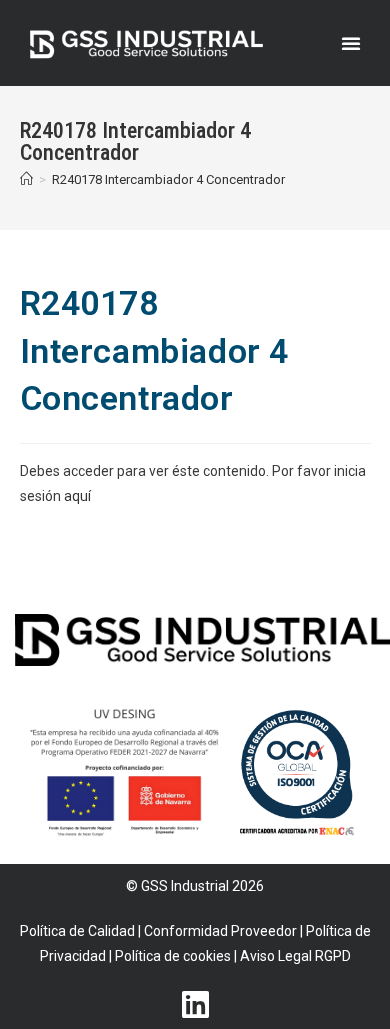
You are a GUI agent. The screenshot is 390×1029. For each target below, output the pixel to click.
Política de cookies (173, 956)
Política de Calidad (77, 931)
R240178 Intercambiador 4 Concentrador (168, 179)
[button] (351, 43)
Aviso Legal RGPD (295, 956)
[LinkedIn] (195, 994)
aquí (77, 496)
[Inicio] (26, 179)
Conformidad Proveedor (220, 931)
